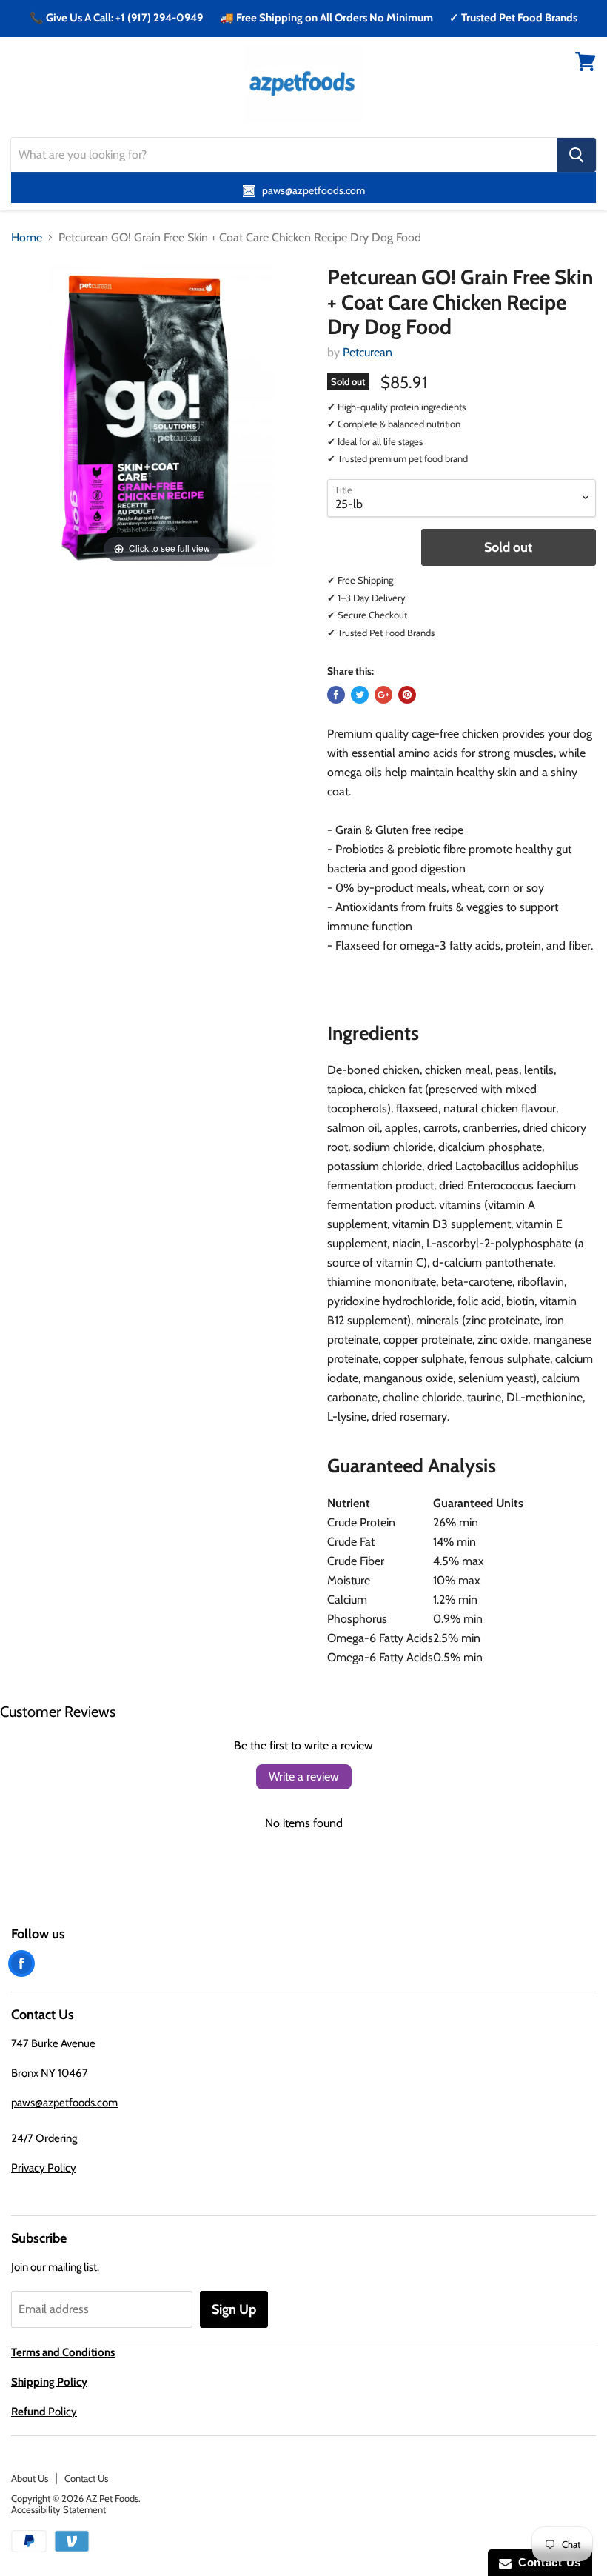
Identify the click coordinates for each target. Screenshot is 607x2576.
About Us (30, 2478)
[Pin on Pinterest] (407, 695)
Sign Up (234, 2309)
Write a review (304, 1776)
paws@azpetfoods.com (64, 2103)
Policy (44, 2412)
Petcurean (368, 352)
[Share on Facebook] (336, 695)
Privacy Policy (44, 2168)
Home (27, 238)
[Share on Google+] (383, 695)
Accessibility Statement (58, 2509)
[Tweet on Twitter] (360, 695)
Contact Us (86, 2478)
